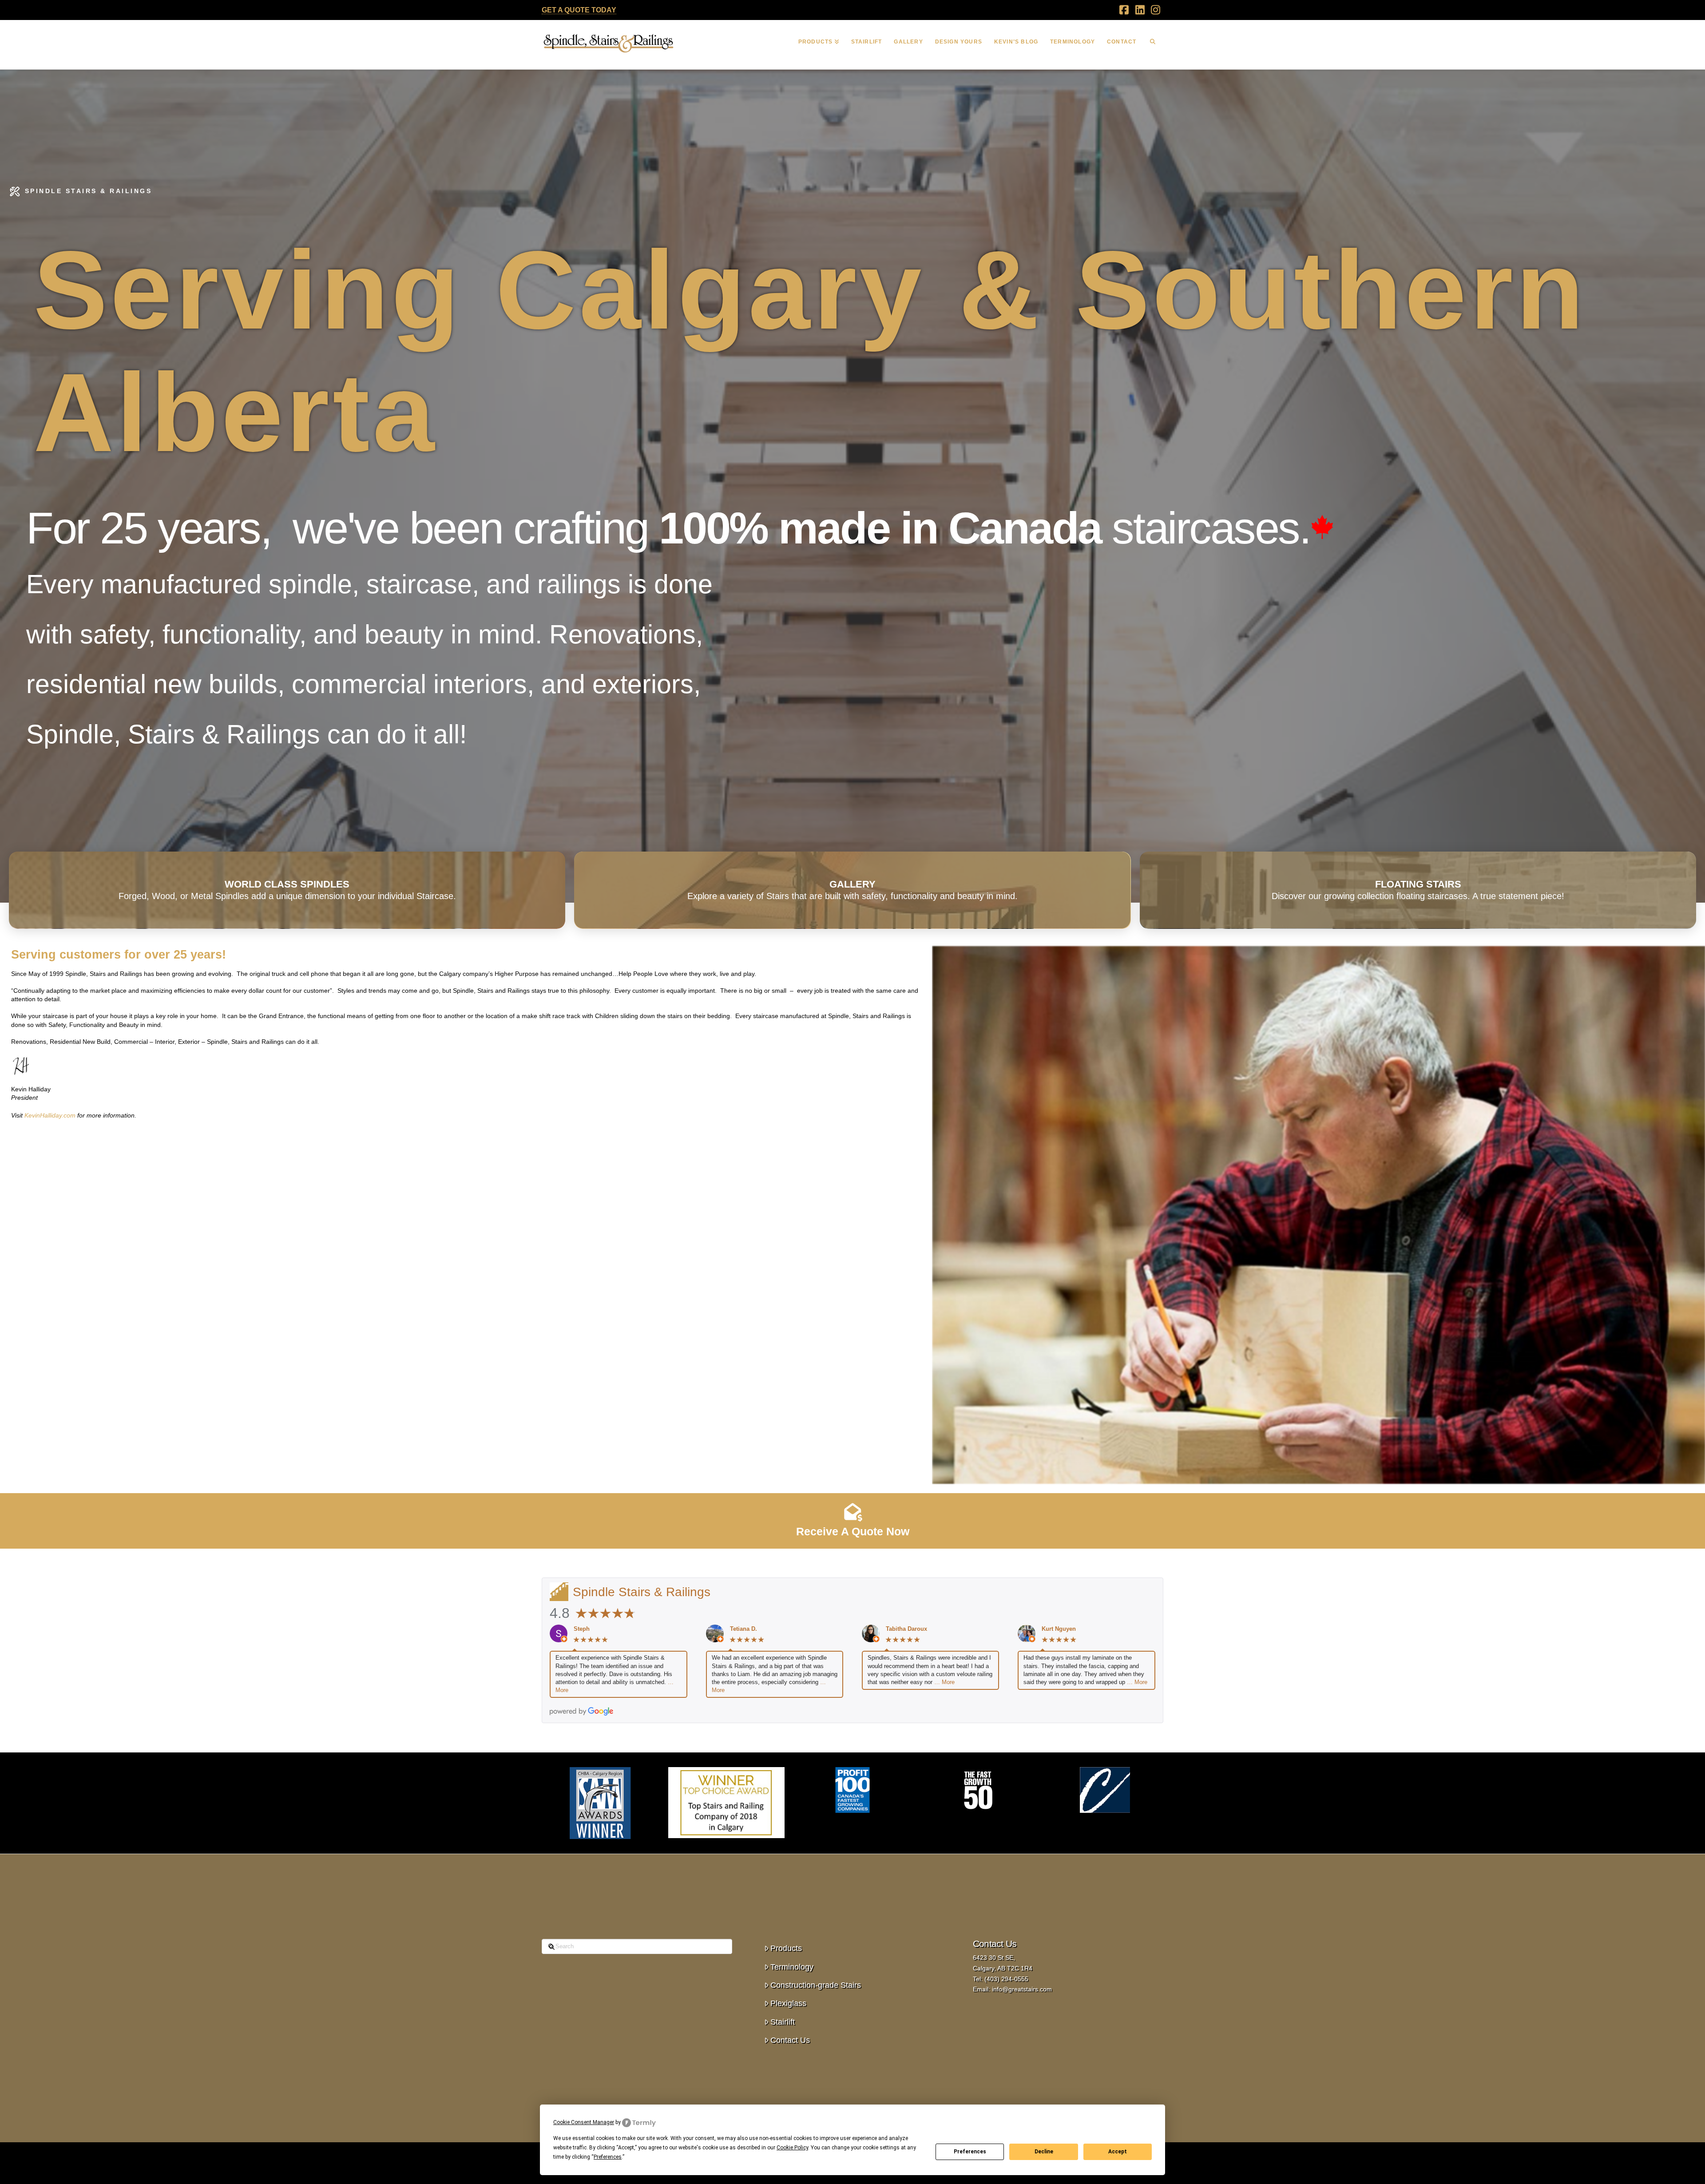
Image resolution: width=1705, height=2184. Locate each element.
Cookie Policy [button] (792, 2148)
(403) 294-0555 (1006, 1979)
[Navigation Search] (1153, 43)
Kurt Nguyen (1059, 1629)
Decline (1044, 2152)
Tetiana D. (743, 1629)
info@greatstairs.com (1022, 1989)
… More (944, 1682)
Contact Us (790, 2040)
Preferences (970, 2152)
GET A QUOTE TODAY (579, 10)
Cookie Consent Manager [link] (584, 2122)
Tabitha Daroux (906, 1629)
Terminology (792, 1967)
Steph (582, 1629)
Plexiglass (788, 2003)
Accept (1118, 2152)
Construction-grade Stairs (816, 1985)
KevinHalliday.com (50, 1115)
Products (786, 1948)
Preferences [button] (608, 2157)
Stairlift (783, 2022)
